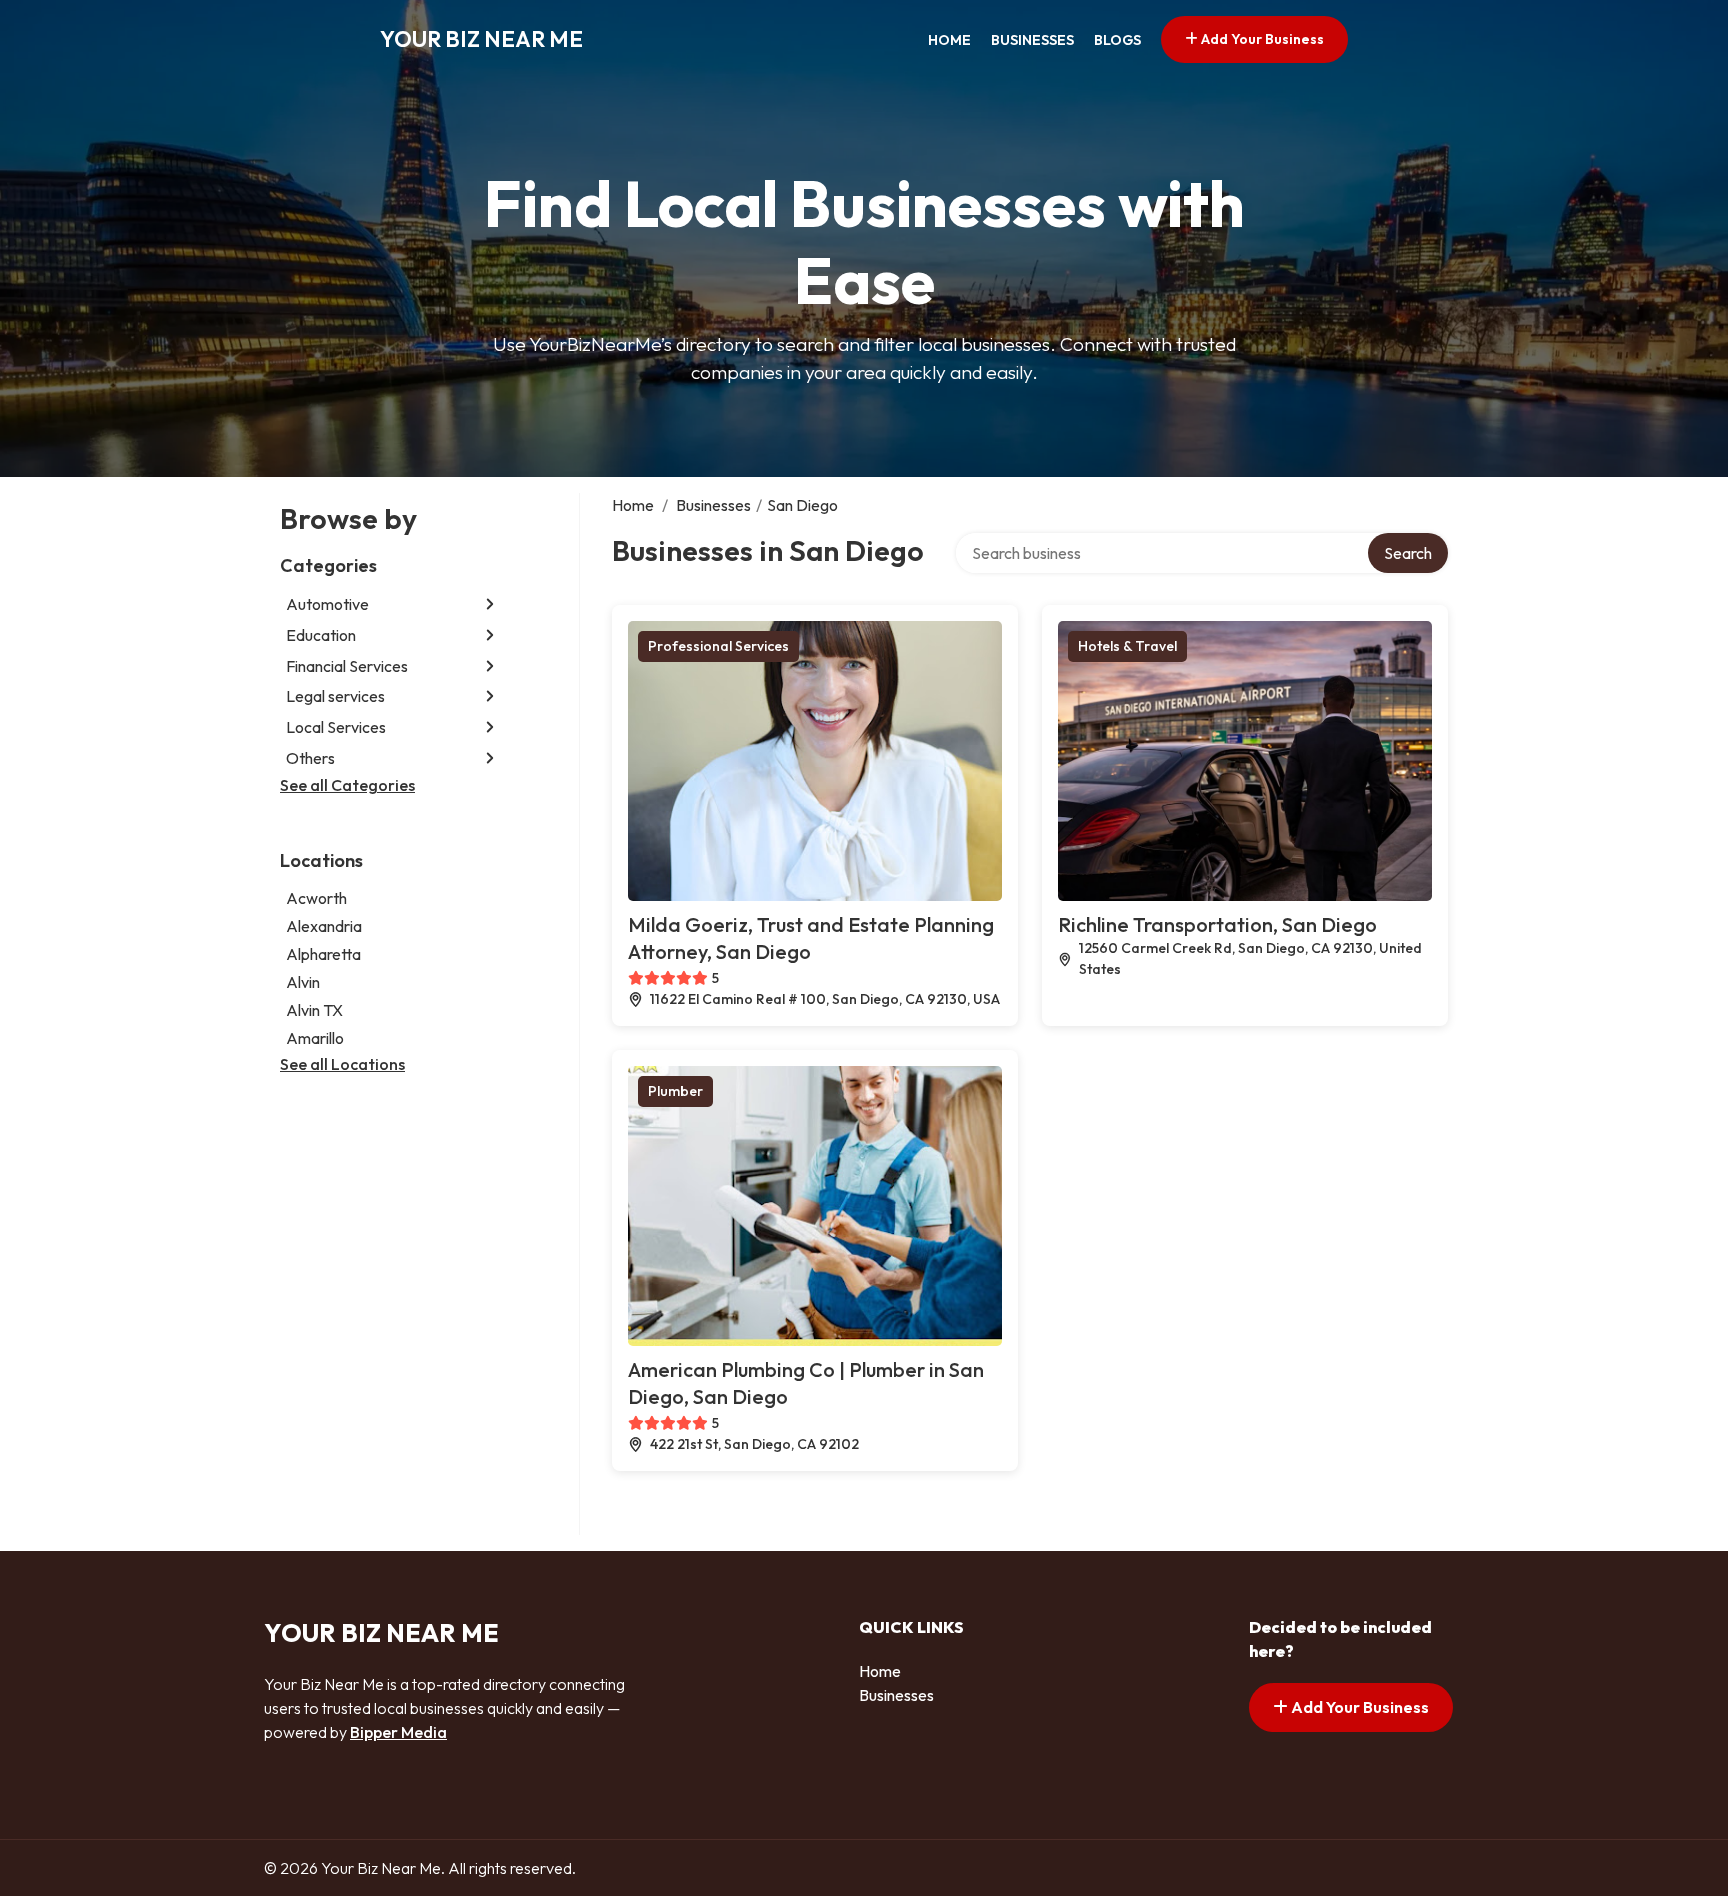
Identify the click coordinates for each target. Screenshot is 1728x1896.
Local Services (336, 727)
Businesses (1032, 40)
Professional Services (718, 646)
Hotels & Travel (1127, 646)
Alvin (303, 982)
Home (949, 40)
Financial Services (347, 666)
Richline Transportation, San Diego (1217, 924)
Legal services (335, 696)
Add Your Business (1261, 39)
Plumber (675, 1091)
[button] (490, 604)
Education (321, 635)
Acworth (316, 898)
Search (1408, 553)
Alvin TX (314, 1010)
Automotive (327, 604)
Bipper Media (398, 1732)
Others (310, 758)
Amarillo (315, 1038)
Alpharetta (323, 954)
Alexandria (324, 926)
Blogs (1117, 40)
